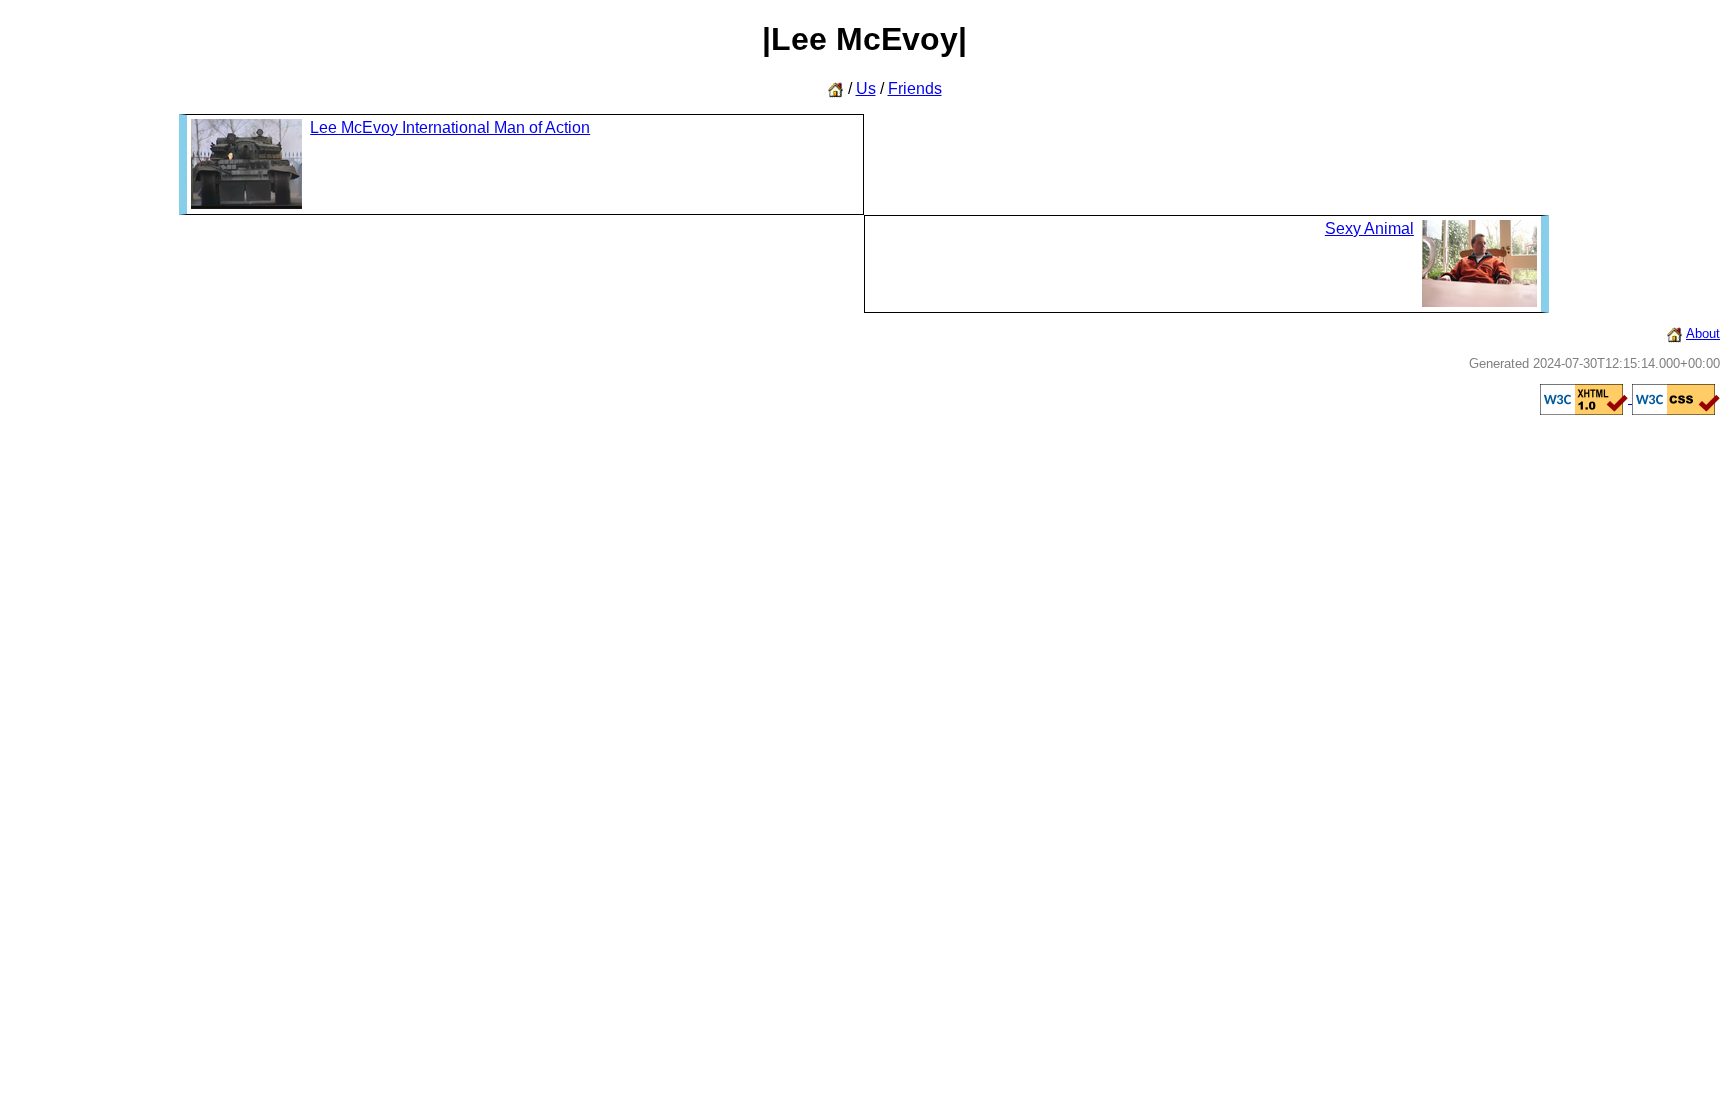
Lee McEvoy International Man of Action (450, 127)
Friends (915, 88)
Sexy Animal (1369, 228)
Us (866, 88)
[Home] (1674, 333)
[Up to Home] (835, 88)
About (1703, 333)
